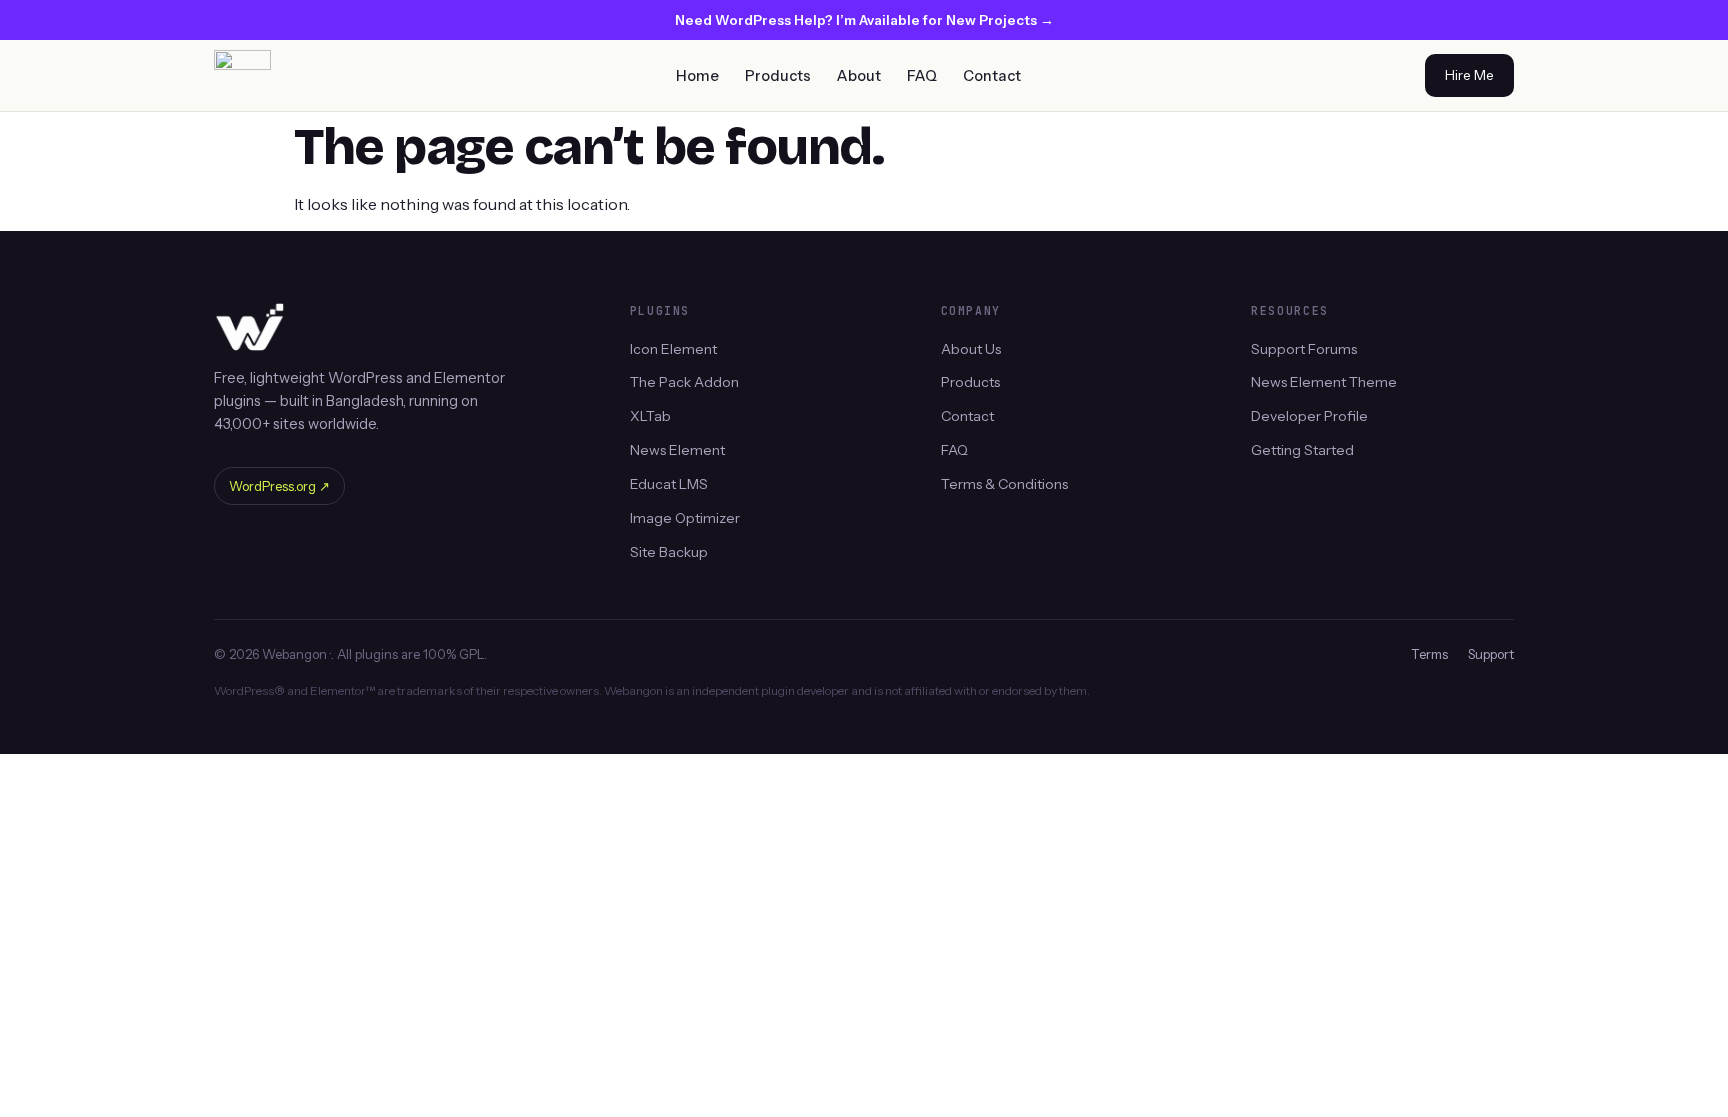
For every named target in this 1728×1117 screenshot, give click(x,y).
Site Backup (669, 552)
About (859, 76)
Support (1491, 654)
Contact (992, 76)
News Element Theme (1324, 382)
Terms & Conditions (1004, 484)
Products (778, 76)
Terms (1429, 654)
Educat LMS (669, 484)
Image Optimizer (685, 518)
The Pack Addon (684, 382)
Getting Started (1302, 450)
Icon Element (673, 348)
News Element (677, 450)
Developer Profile (1309, 416)
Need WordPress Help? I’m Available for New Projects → (864, 20)
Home (697, 76)
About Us (971, 348)
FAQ (922, 76)
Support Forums (1304, 348)
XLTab (650, 416)
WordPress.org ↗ (279, 486)
